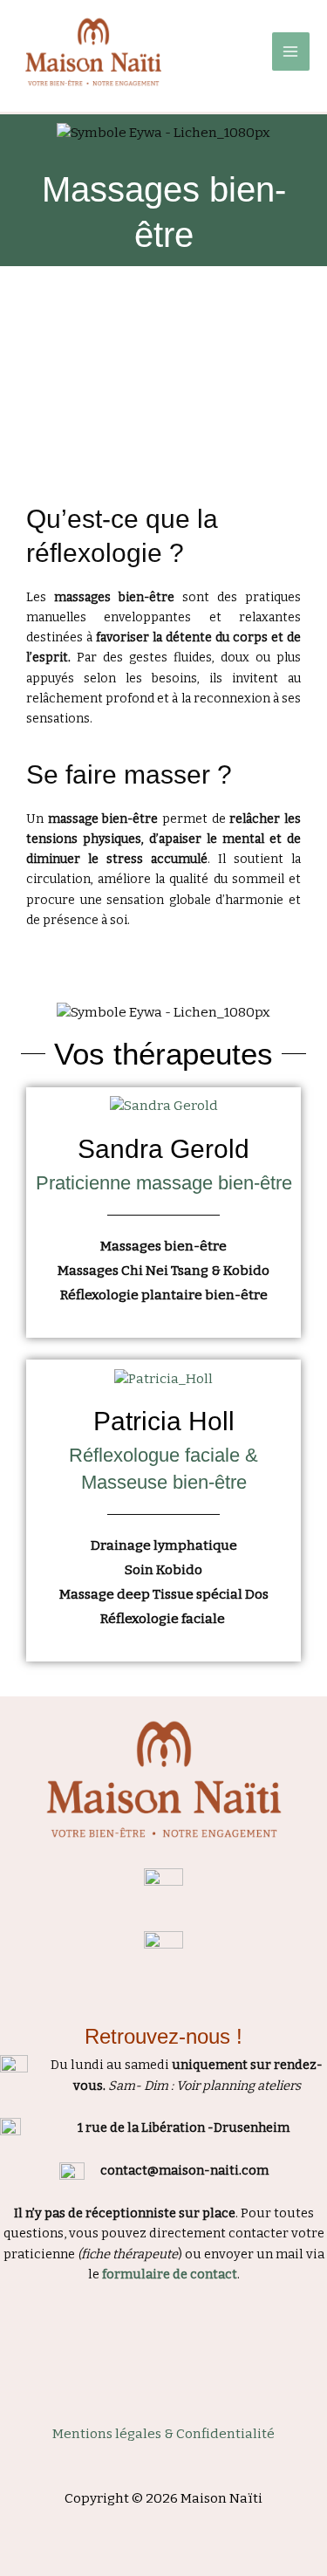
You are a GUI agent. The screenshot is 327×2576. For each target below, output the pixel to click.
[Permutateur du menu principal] (291, 51)
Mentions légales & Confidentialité (163, 2434)
